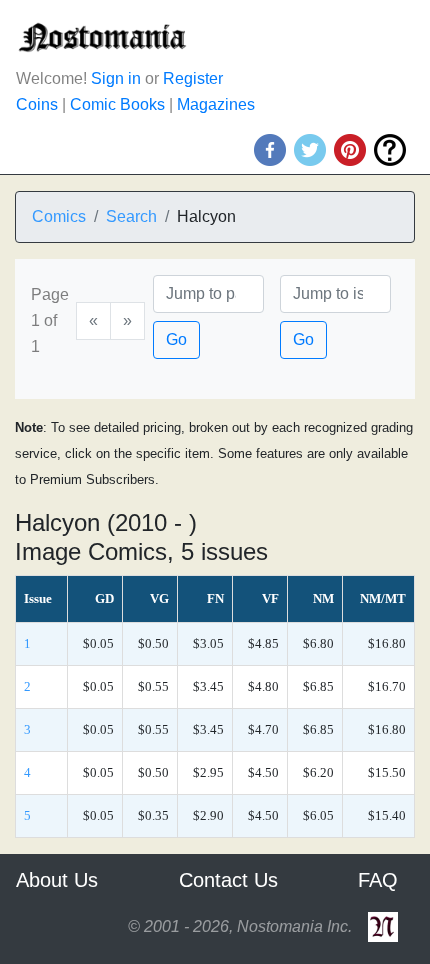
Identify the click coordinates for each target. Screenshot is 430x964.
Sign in (116, 78)
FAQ (378, 880)
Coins (37, 104)
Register (193, 78)
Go (176, 339)
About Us (57, 880)
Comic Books (117, 104)
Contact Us (228, 880)
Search (131, 216)
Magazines (216, 104)
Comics (59, 216)
